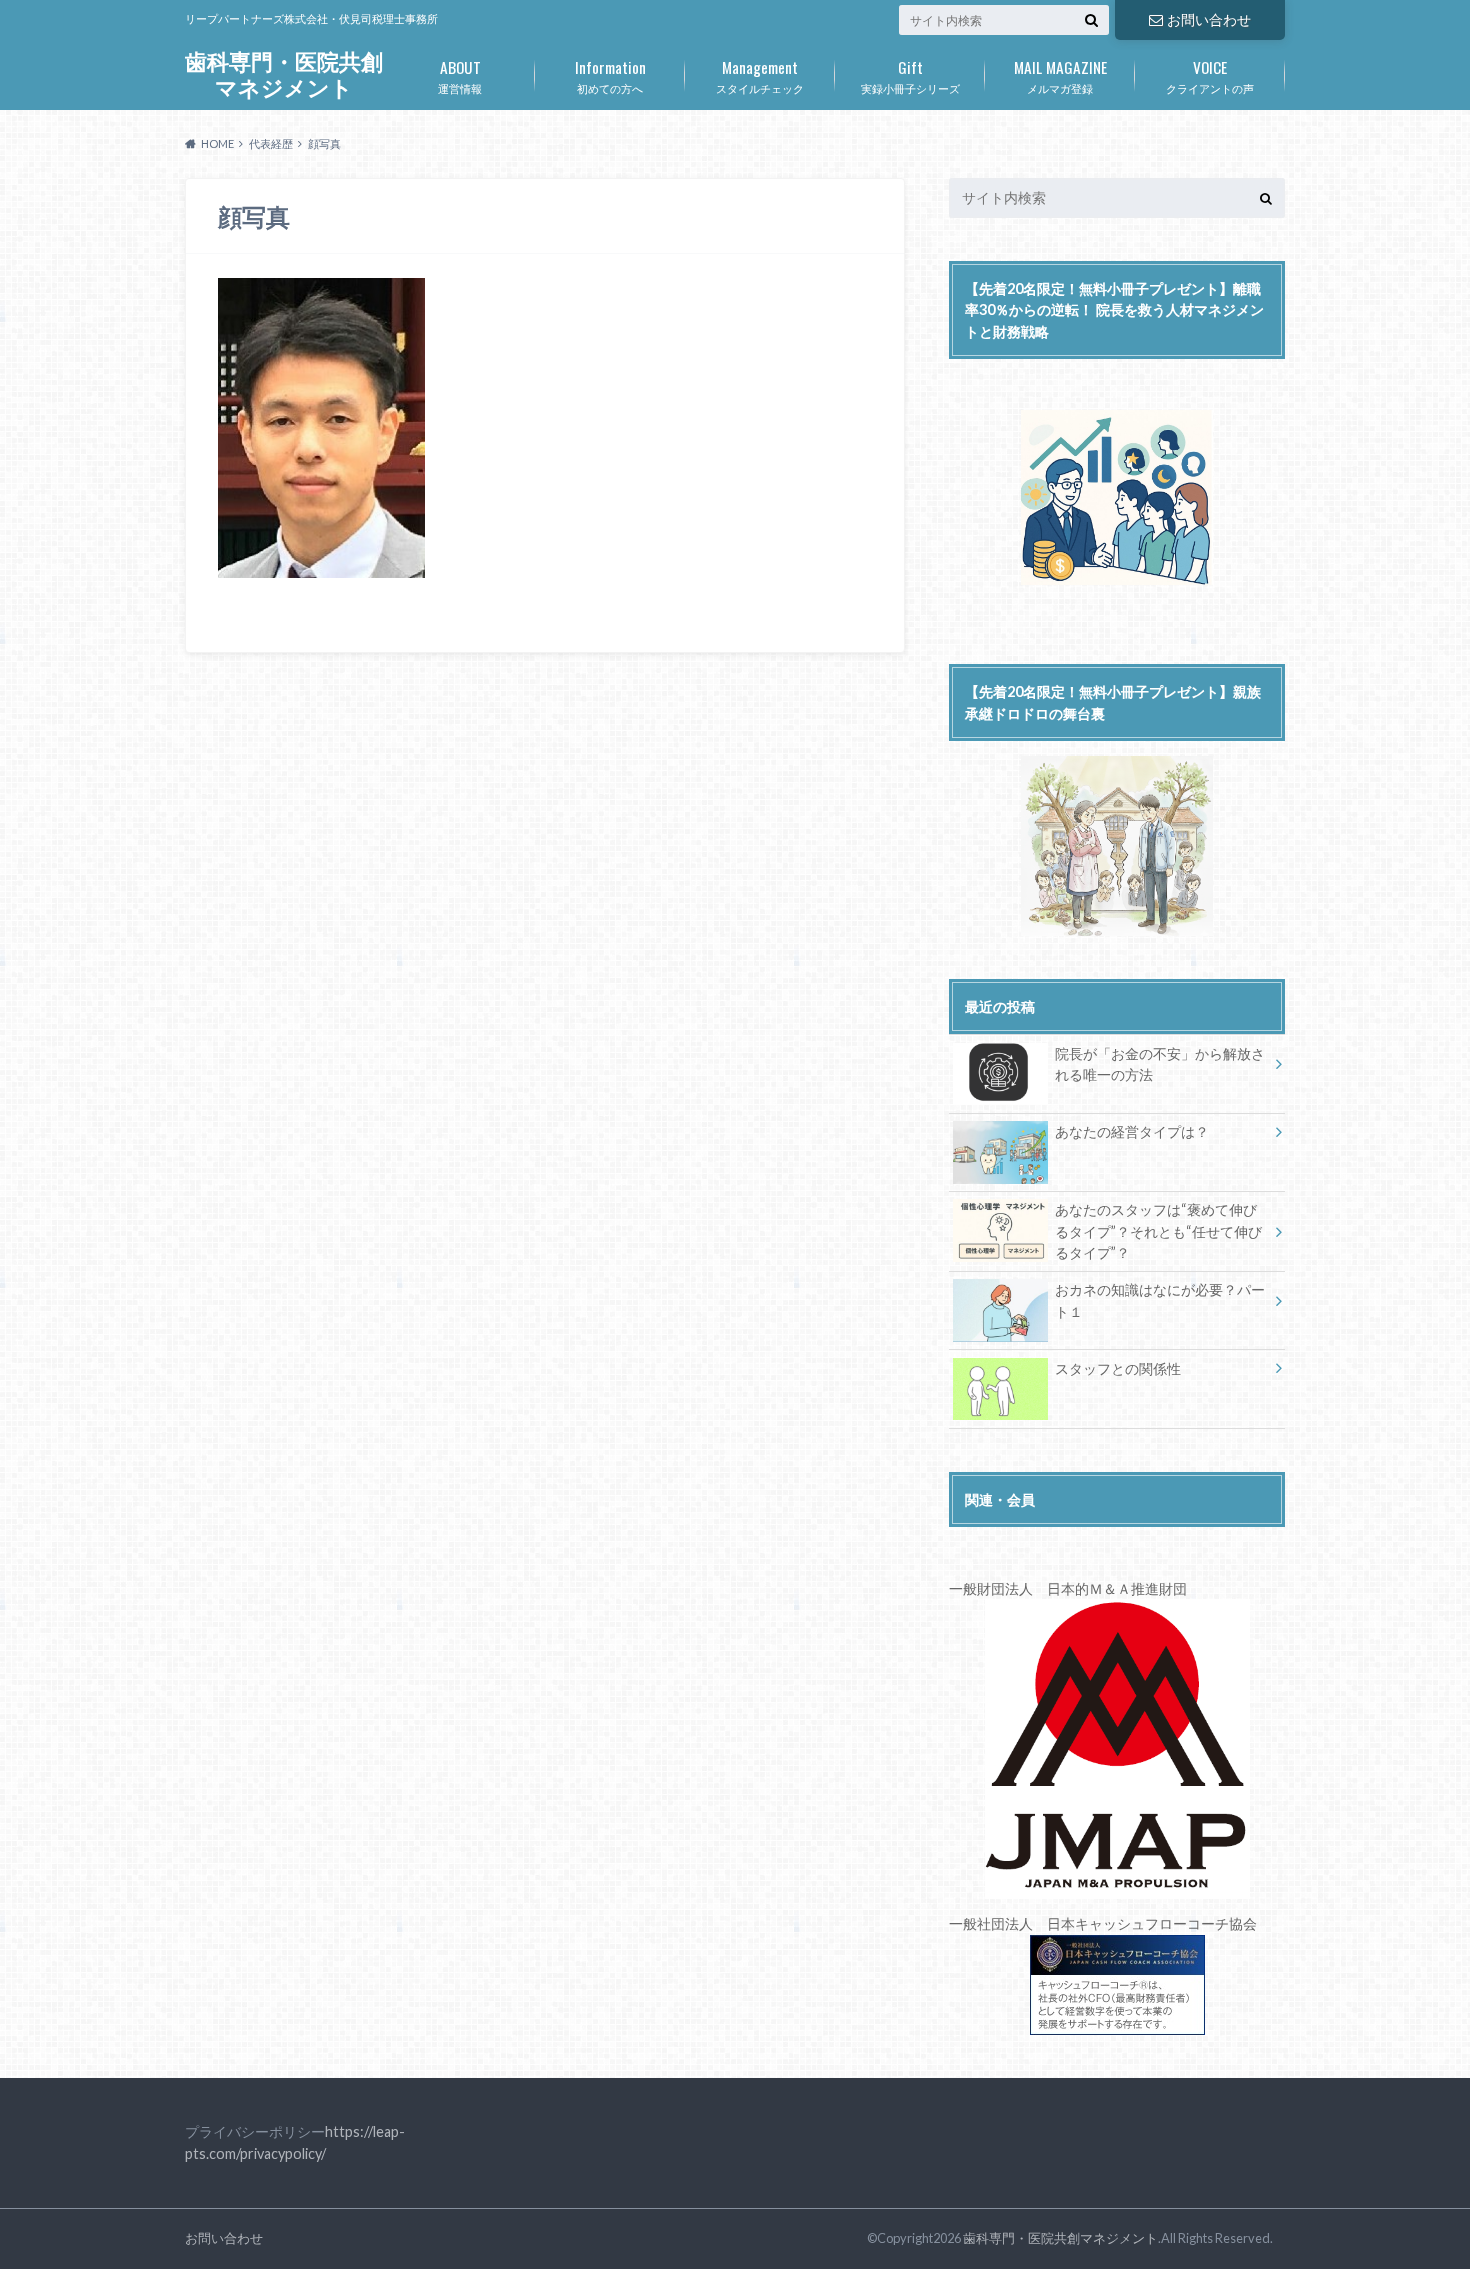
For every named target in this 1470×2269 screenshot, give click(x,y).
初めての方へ (610, 75)
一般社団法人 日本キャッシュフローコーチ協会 (1103, 1923)
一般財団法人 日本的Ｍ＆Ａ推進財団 (1068, 1588)
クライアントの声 (1210, 75)
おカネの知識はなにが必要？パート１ (1160, 1300)
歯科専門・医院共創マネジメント (284, 74)
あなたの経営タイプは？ (1132, 1131)
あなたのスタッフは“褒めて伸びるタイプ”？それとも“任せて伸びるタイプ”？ (1158, 1231)
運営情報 (460, 75)
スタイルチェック (760, 75)
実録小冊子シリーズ (910, 75)
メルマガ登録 (1060, 75)
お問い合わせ (1209, 19)
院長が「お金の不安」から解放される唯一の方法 (1160, 1064)
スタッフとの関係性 (1118, 1368)
